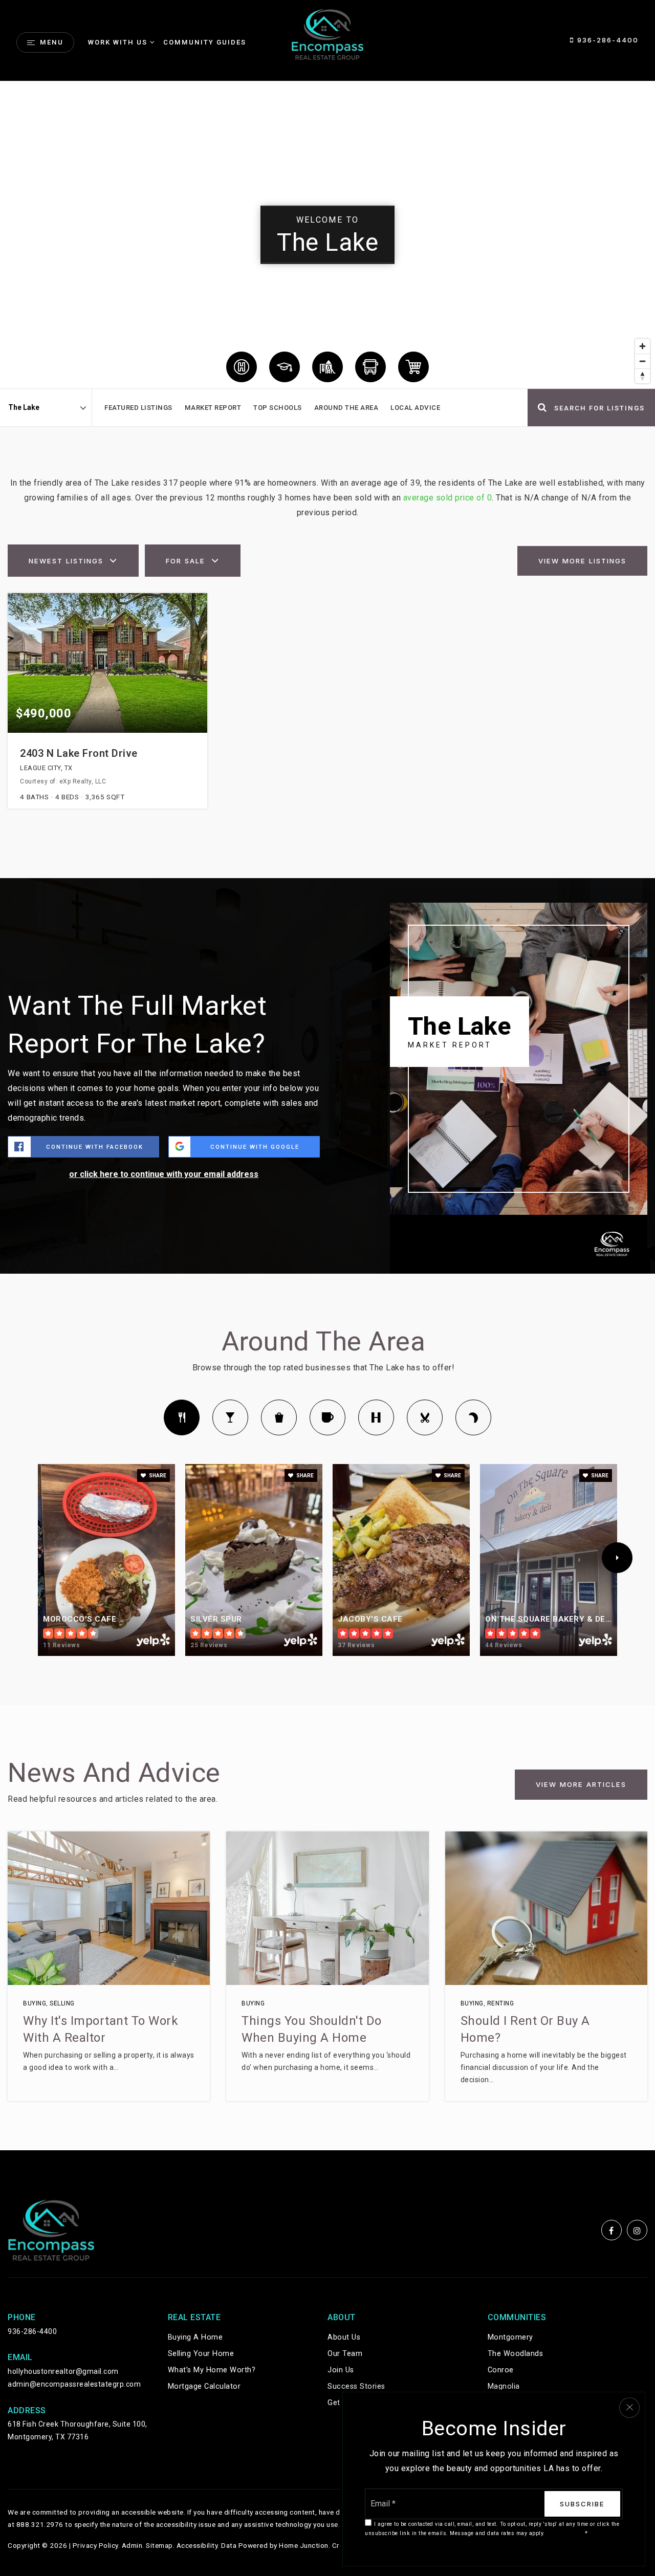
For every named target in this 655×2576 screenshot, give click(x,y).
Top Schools (278, 408)
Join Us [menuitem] (341, 2370)
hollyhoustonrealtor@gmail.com (63, 2371)
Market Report (213, 408)
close (629, 2408)
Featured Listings (138, 408)
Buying (35, 2003)
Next (617, 1558)
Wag (473, 1417)
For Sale (185, 561)
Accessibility (197, 2545)
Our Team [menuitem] (345, 2354)
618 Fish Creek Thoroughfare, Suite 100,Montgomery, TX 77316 (78, 2430)
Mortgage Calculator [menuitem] (204, 2386)
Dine (182, 1417)
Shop (279, 1417)
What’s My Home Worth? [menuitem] (212, 2370)
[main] (327, 1116)
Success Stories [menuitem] (356, 2386)
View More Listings (582, 561)
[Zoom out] (642, 361)
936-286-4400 (606, 40)
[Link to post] (109, 1908)
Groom (425, 1417)
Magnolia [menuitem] (504, 2386)
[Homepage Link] (327, 34)
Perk (327, 1417)
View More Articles (581, 1784)
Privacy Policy (95, 2545)
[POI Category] (242, 367)
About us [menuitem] (344, 2337)
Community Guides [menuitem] (205, 42)
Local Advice (415, 408)
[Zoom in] (642, 346)
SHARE (157, 1476)
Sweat (376, 1417)
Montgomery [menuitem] (510, 2337)
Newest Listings (66, 561)
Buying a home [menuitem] (195, 2337)
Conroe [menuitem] (501, 2370)
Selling (62, 2003)
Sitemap (159, 2545)
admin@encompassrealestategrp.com (74, 2384)
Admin (132, 2545)
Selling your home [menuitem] (201, 2354)
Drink (230, 1417)
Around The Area (346, 408)
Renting (501, 2003)
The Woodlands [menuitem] (516, 2354)
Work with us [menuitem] (118, 42)
